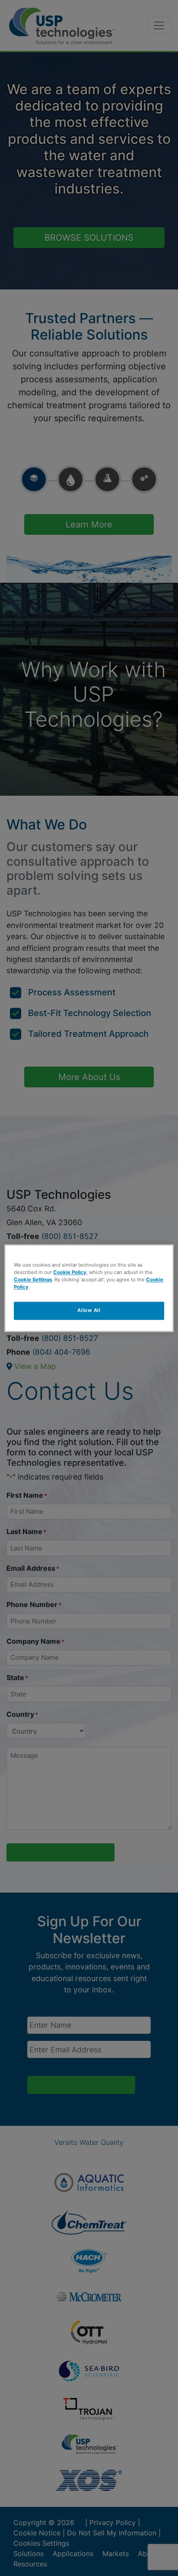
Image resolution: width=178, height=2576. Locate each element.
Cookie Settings (33, 1280)
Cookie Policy (70, 1272)
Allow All (89, 1310)
